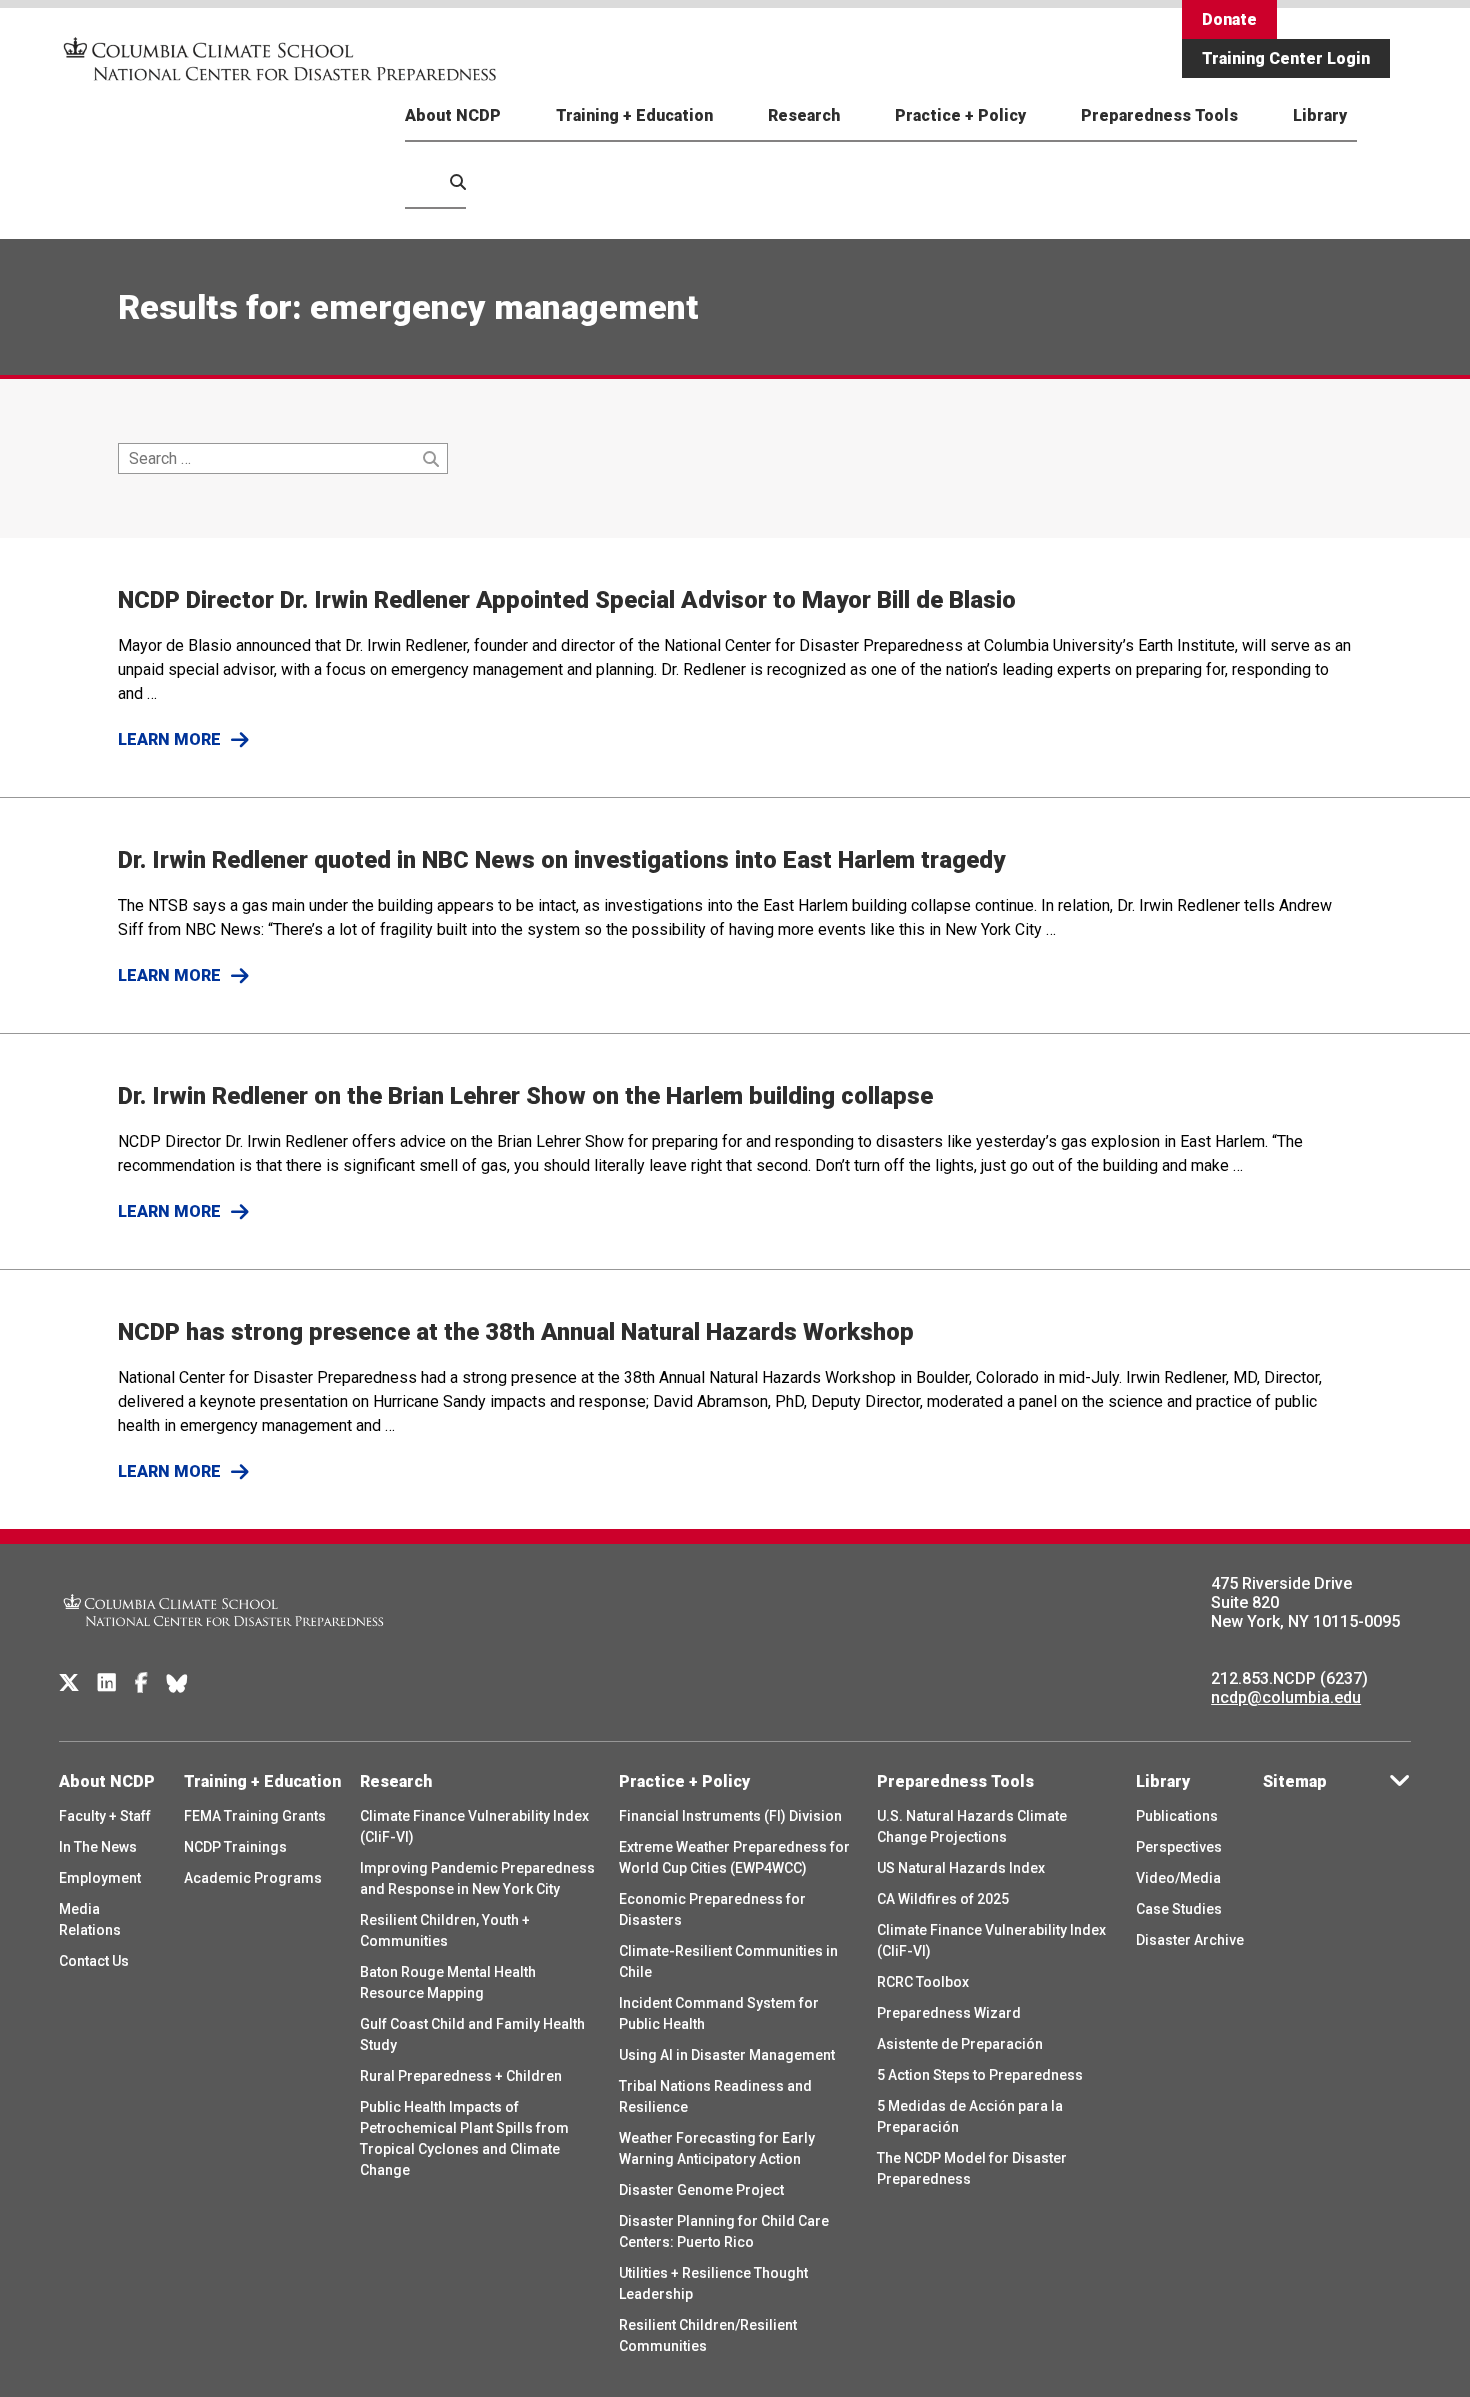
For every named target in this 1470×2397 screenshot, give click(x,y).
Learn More (169, 739)
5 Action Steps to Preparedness (980, 2075)
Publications (1177, 1816)
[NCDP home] (224, 1639)
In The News (98, 1847)
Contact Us (94, 1961)
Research (804, 115)
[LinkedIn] (107, 1683)
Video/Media (1178, 1878)
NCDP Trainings (235, 1847)
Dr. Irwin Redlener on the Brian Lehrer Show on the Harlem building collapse (525, 1096)
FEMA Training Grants (255, 1816)
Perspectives (1179, 1847)
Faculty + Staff (105, 1816)
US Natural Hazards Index (961, 1868)
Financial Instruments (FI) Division (730, 1816)
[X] (69, 1683)
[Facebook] (141, 1683)
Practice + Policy (960, 115)
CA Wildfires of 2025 (943, 1899)
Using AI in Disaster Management (727, 2055)
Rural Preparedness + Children (461, 2076)
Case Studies (1179, 1909)
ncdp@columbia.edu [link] (1286, 1697)
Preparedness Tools (1159, 115)
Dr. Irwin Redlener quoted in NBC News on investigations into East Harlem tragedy (561, 860)
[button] (435, 205)
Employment (100, 1878)
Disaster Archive (1190, 1940)
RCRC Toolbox (923, 1982)
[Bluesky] (177, 1683)
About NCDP (453, 115)
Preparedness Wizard (949, 2013)
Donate (1229, 19)
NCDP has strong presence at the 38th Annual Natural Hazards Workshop (516, 1332)
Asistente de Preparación (960, 2044)
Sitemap (1295, 1781)
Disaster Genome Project (701, 2190)
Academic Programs (253, 1878)
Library (1320, 115)
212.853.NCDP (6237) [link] (1289, 1678)
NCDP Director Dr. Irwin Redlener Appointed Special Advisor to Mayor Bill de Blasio (567, 600)
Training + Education (634, 115)
